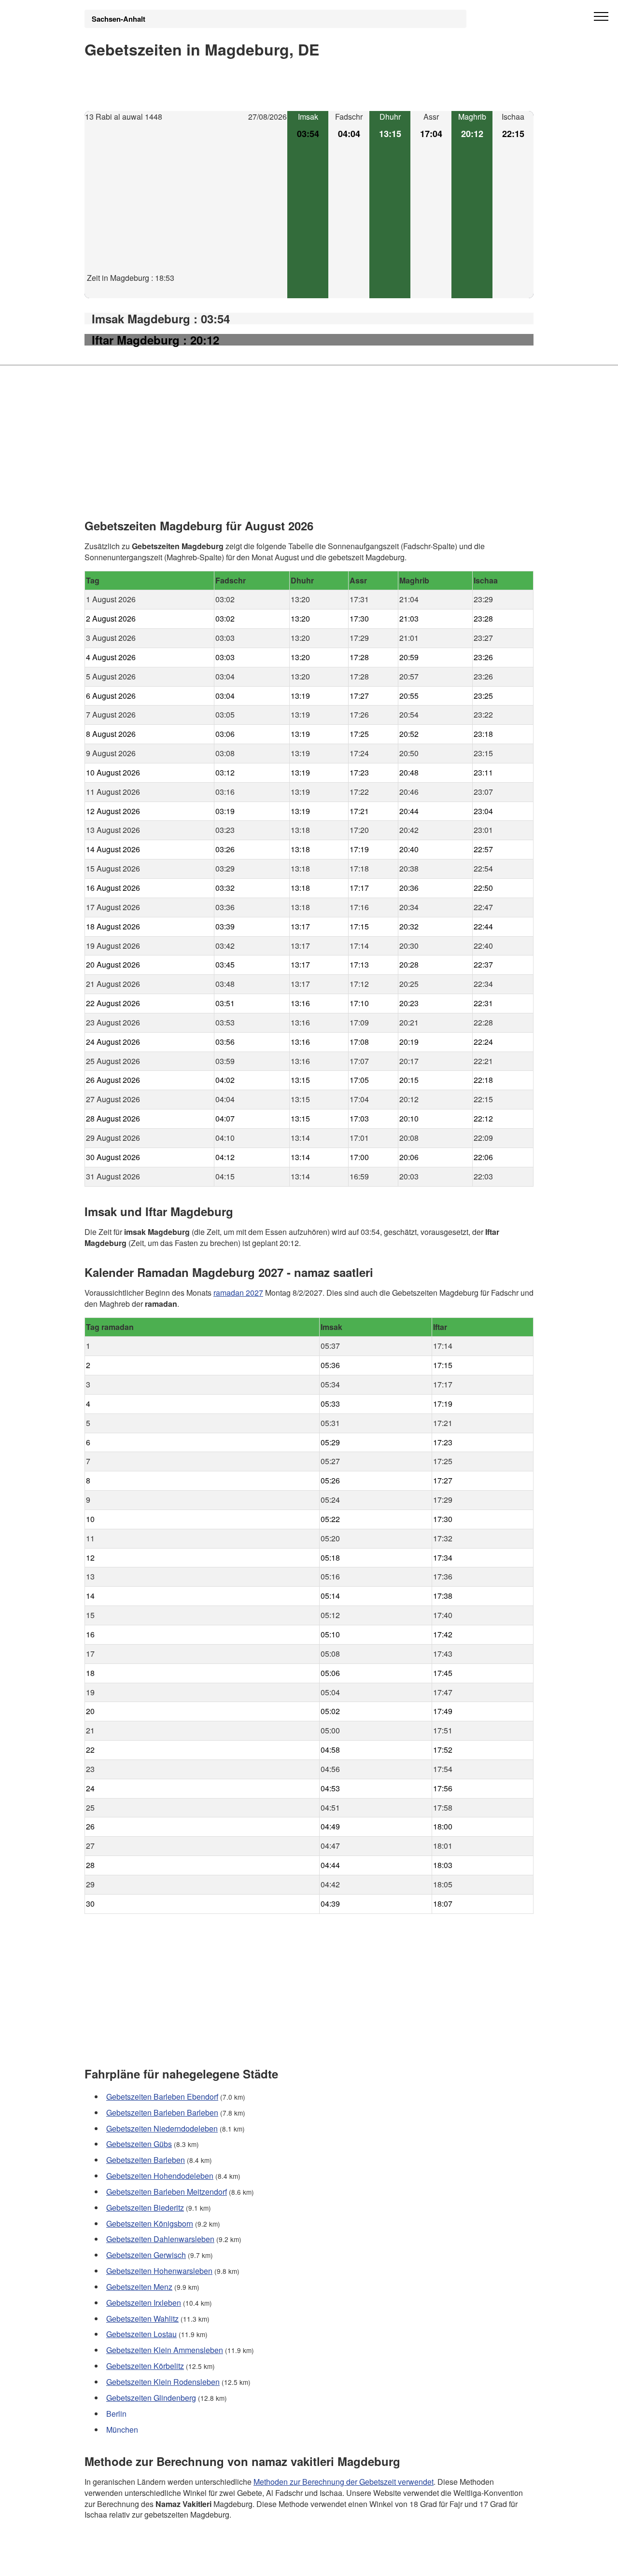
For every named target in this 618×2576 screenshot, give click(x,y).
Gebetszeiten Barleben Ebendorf (162, 2097)
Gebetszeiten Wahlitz (142, 2319)
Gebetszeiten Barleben (146, 2160)
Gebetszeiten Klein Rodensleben (163, 2382)
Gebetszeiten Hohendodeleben (160, 2176)
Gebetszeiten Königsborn (150, 2223)
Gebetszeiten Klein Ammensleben (165, 2350)
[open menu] (601, 17)
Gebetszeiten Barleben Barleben (162, 2112)
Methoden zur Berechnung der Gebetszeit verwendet (344, 2481)
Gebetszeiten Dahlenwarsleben (160, 2239)
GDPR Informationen (120, 2562)
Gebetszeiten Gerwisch (146, 2255)
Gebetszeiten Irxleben (144, 2303)
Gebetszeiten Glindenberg (151, 2398)
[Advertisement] (186, 205)
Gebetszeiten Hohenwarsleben (159, 2271)
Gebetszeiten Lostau (141, 2334)
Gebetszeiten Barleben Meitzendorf (167, 2192)
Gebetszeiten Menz (139, 2287)
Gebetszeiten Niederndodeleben (162, 2128)
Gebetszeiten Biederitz (145, 2208)
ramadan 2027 (238, 1292)
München (122, 2430)
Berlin (116, 2414)
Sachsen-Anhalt (119, 19)
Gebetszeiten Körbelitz (145, 2366)
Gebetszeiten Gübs (139, 2144)
